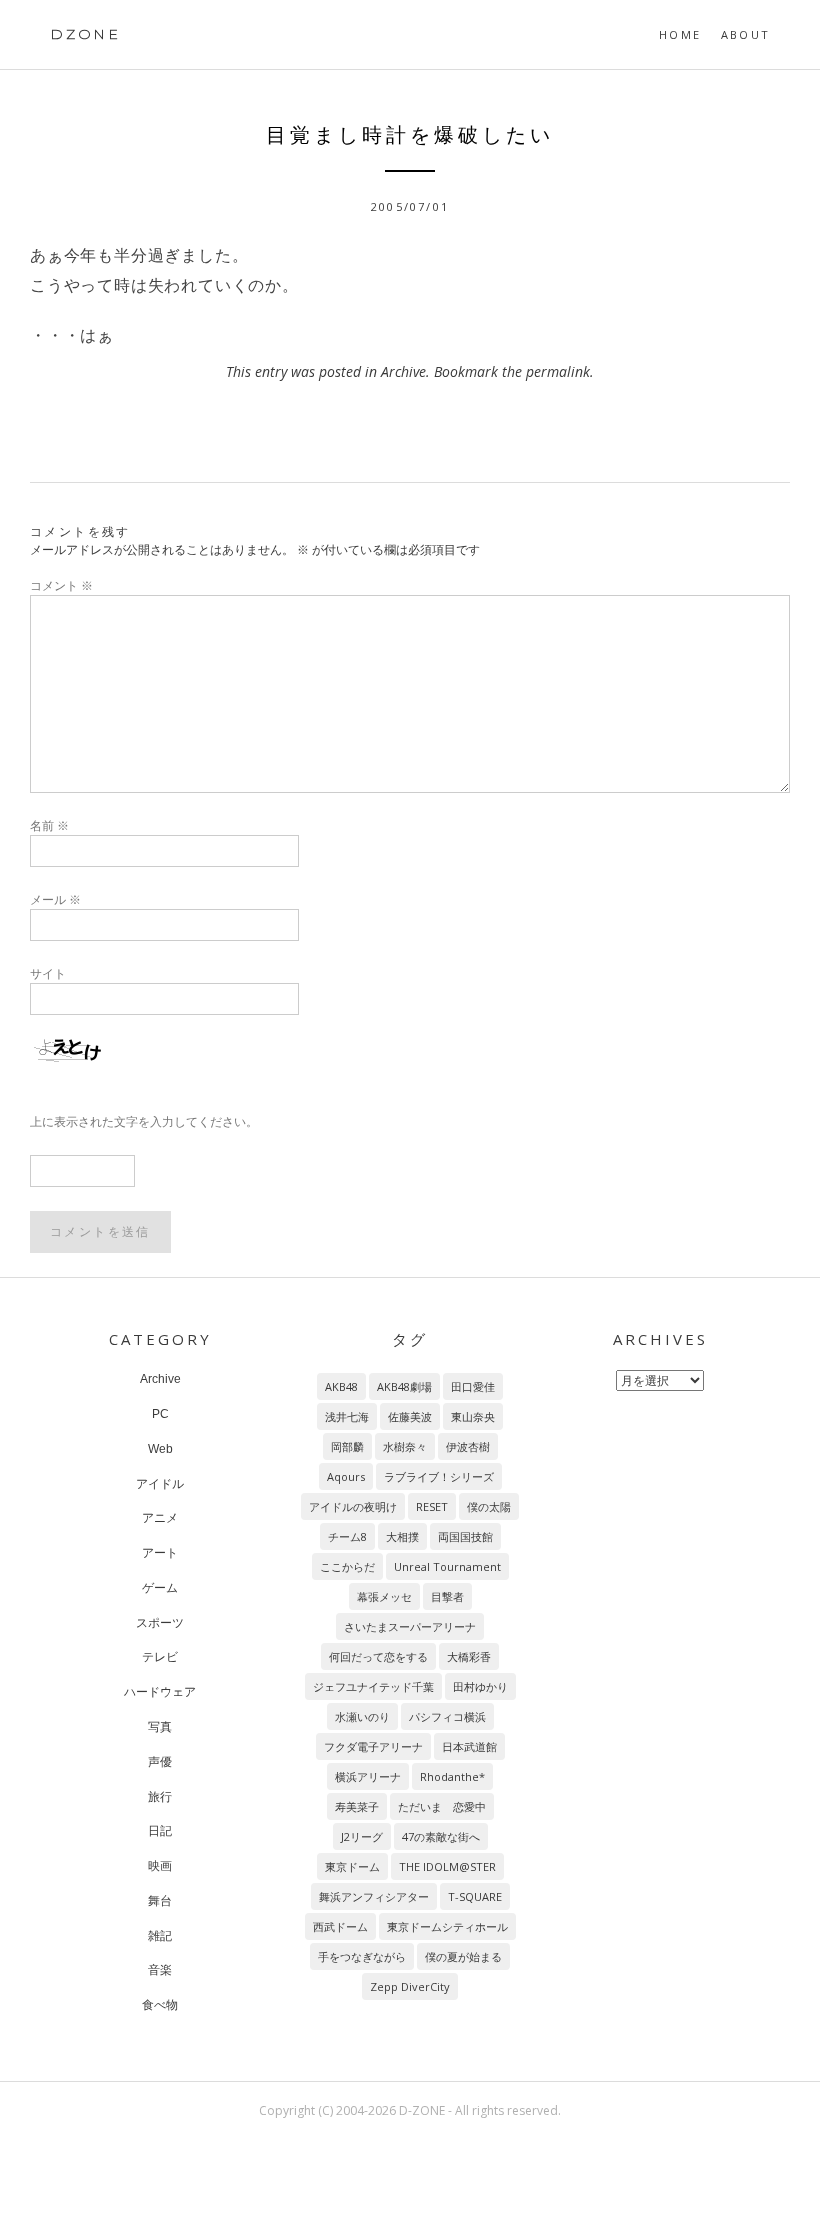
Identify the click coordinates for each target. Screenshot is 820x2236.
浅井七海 (347, 1416)
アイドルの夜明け (353, 1506)
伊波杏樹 (468, 1446)
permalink (558, 371)
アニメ (160, 1518)
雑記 (160, 1936)
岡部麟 (347, 1446)
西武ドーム (340, 1926)
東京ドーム (352, 1866)
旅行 (160, 1797)
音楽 (160, 1970)
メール (55, 899)
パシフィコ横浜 (447, 1716)
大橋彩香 (469, 1656)
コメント (61, 585)
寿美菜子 (357, 1806)
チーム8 (347, 1536)
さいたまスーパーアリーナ (410, 1626)
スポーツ (160, 1623)
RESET (432, 1506)
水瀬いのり (362, 1716)
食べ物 (160, 2005)
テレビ (160, 1657)
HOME (680, 34)
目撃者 (447, 1596)
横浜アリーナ (368, 1776)
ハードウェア (160, 1692)
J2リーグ (362, 1836)
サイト (48, 973)
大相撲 (402, 1536)
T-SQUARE (475, 1896)
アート (160, 1553)
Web (160, 1449)
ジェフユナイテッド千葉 (373, 1686)
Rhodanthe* (452, 1776)
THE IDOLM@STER (447, 1866)
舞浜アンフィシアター (374, 1896)
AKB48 (341, 1386)
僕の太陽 (489, 1506)
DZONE (85, 34)
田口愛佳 (473, 1386)
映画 (160, 1866)
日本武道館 (469, 1746)
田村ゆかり (480, 1686)
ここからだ (347, 1566)
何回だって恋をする (378, 1656)
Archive (403, 371)
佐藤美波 (410, 1416)
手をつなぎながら (362, 1956)
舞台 (160, 1901)
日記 (160, 1831)
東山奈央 (473, 1416)
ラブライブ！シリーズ (439, 1476)
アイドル (160, 1484)
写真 (160, 1727)
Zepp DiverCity (410, 1986)
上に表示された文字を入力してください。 (144, 1121)
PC (160, 1414)
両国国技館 (465, 1536)
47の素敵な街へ (441, 1836)
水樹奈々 (405, 1446)
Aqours (346, 1476)
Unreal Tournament (447, 1566)
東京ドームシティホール (447, 1926)
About (745, 34)
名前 (49, 825)
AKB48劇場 (404, 1386)
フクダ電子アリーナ (373, 1746)
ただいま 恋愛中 (442, 1806)
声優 (160, 1762)
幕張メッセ (384, 1596)
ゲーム (160, 1588)
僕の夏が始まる (463, 1956)
